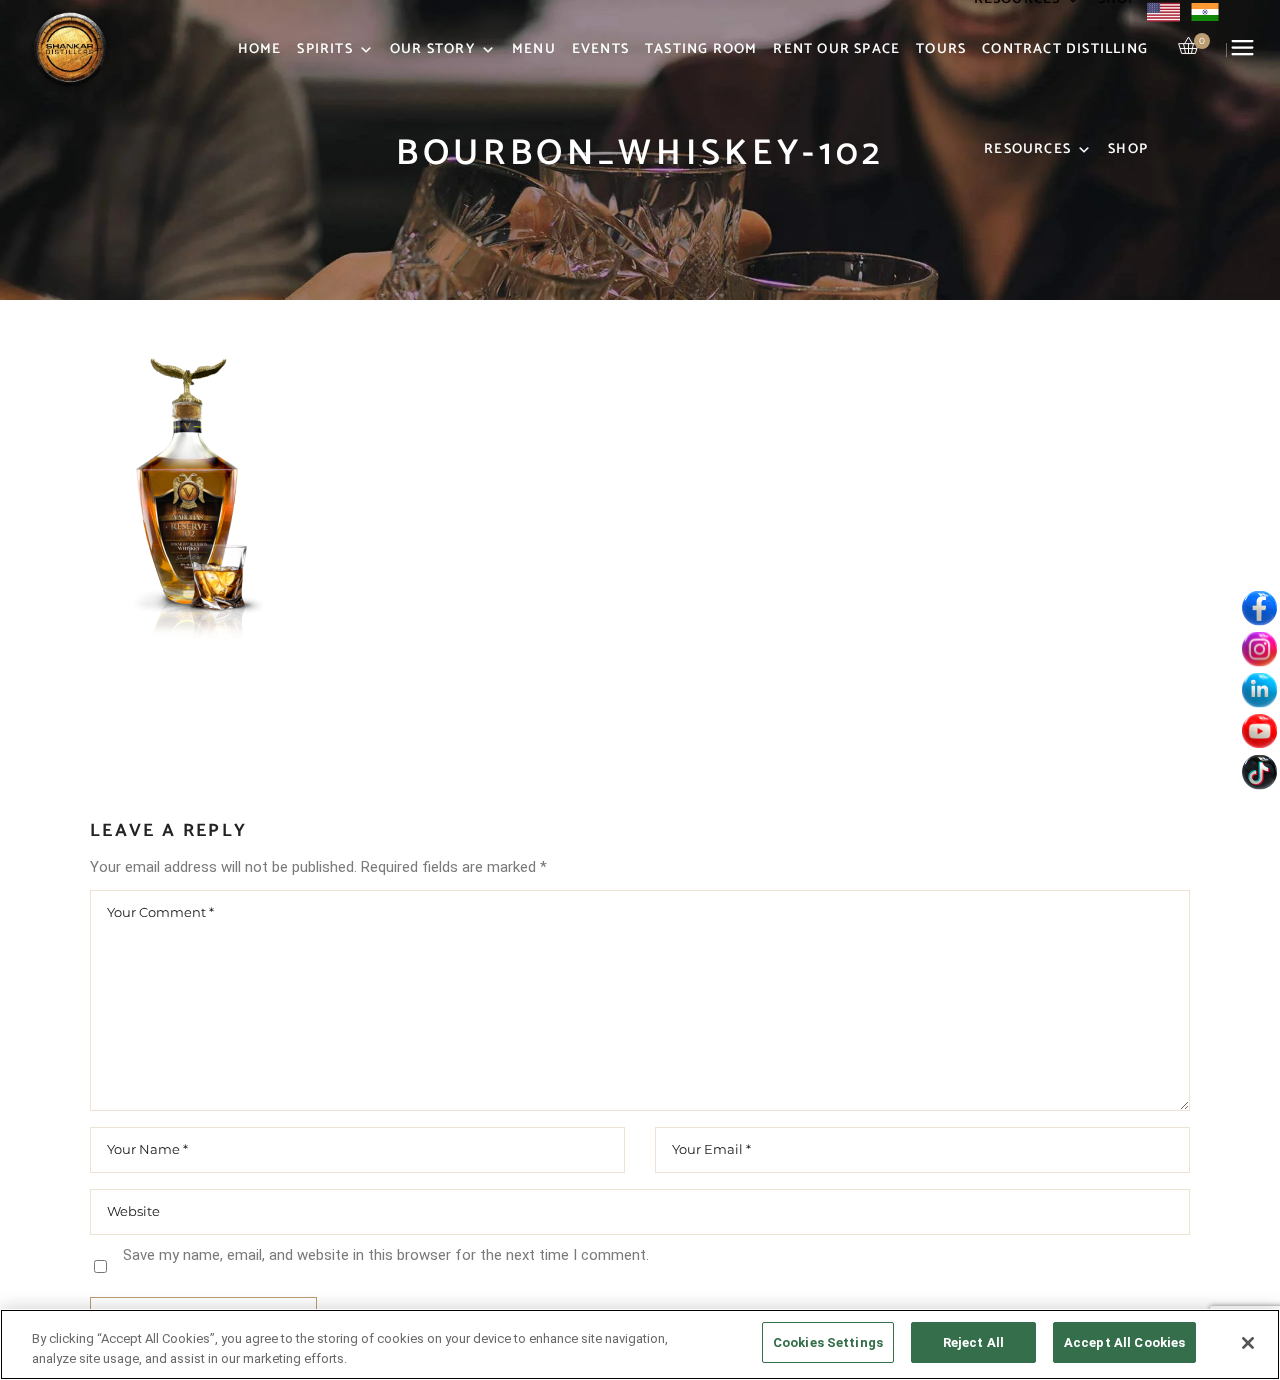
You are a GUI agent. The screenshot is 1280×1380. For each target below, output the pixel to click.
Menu (534, 49)
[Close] (1248, 1343)
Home (260, 49)
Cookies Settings (828, 1342)
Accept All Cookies (1124, 1342)
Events (600, 49)
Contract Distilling (1065, 49)
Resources (1027, 149)
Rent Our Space (836, 49)
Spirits (324, 49)
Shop (1128, 149)
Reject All (973, 1342)
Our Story (432, 49)
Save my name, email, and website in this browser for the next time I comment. (386, 1255)
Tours (941, 49)
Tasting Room (701, 49)
